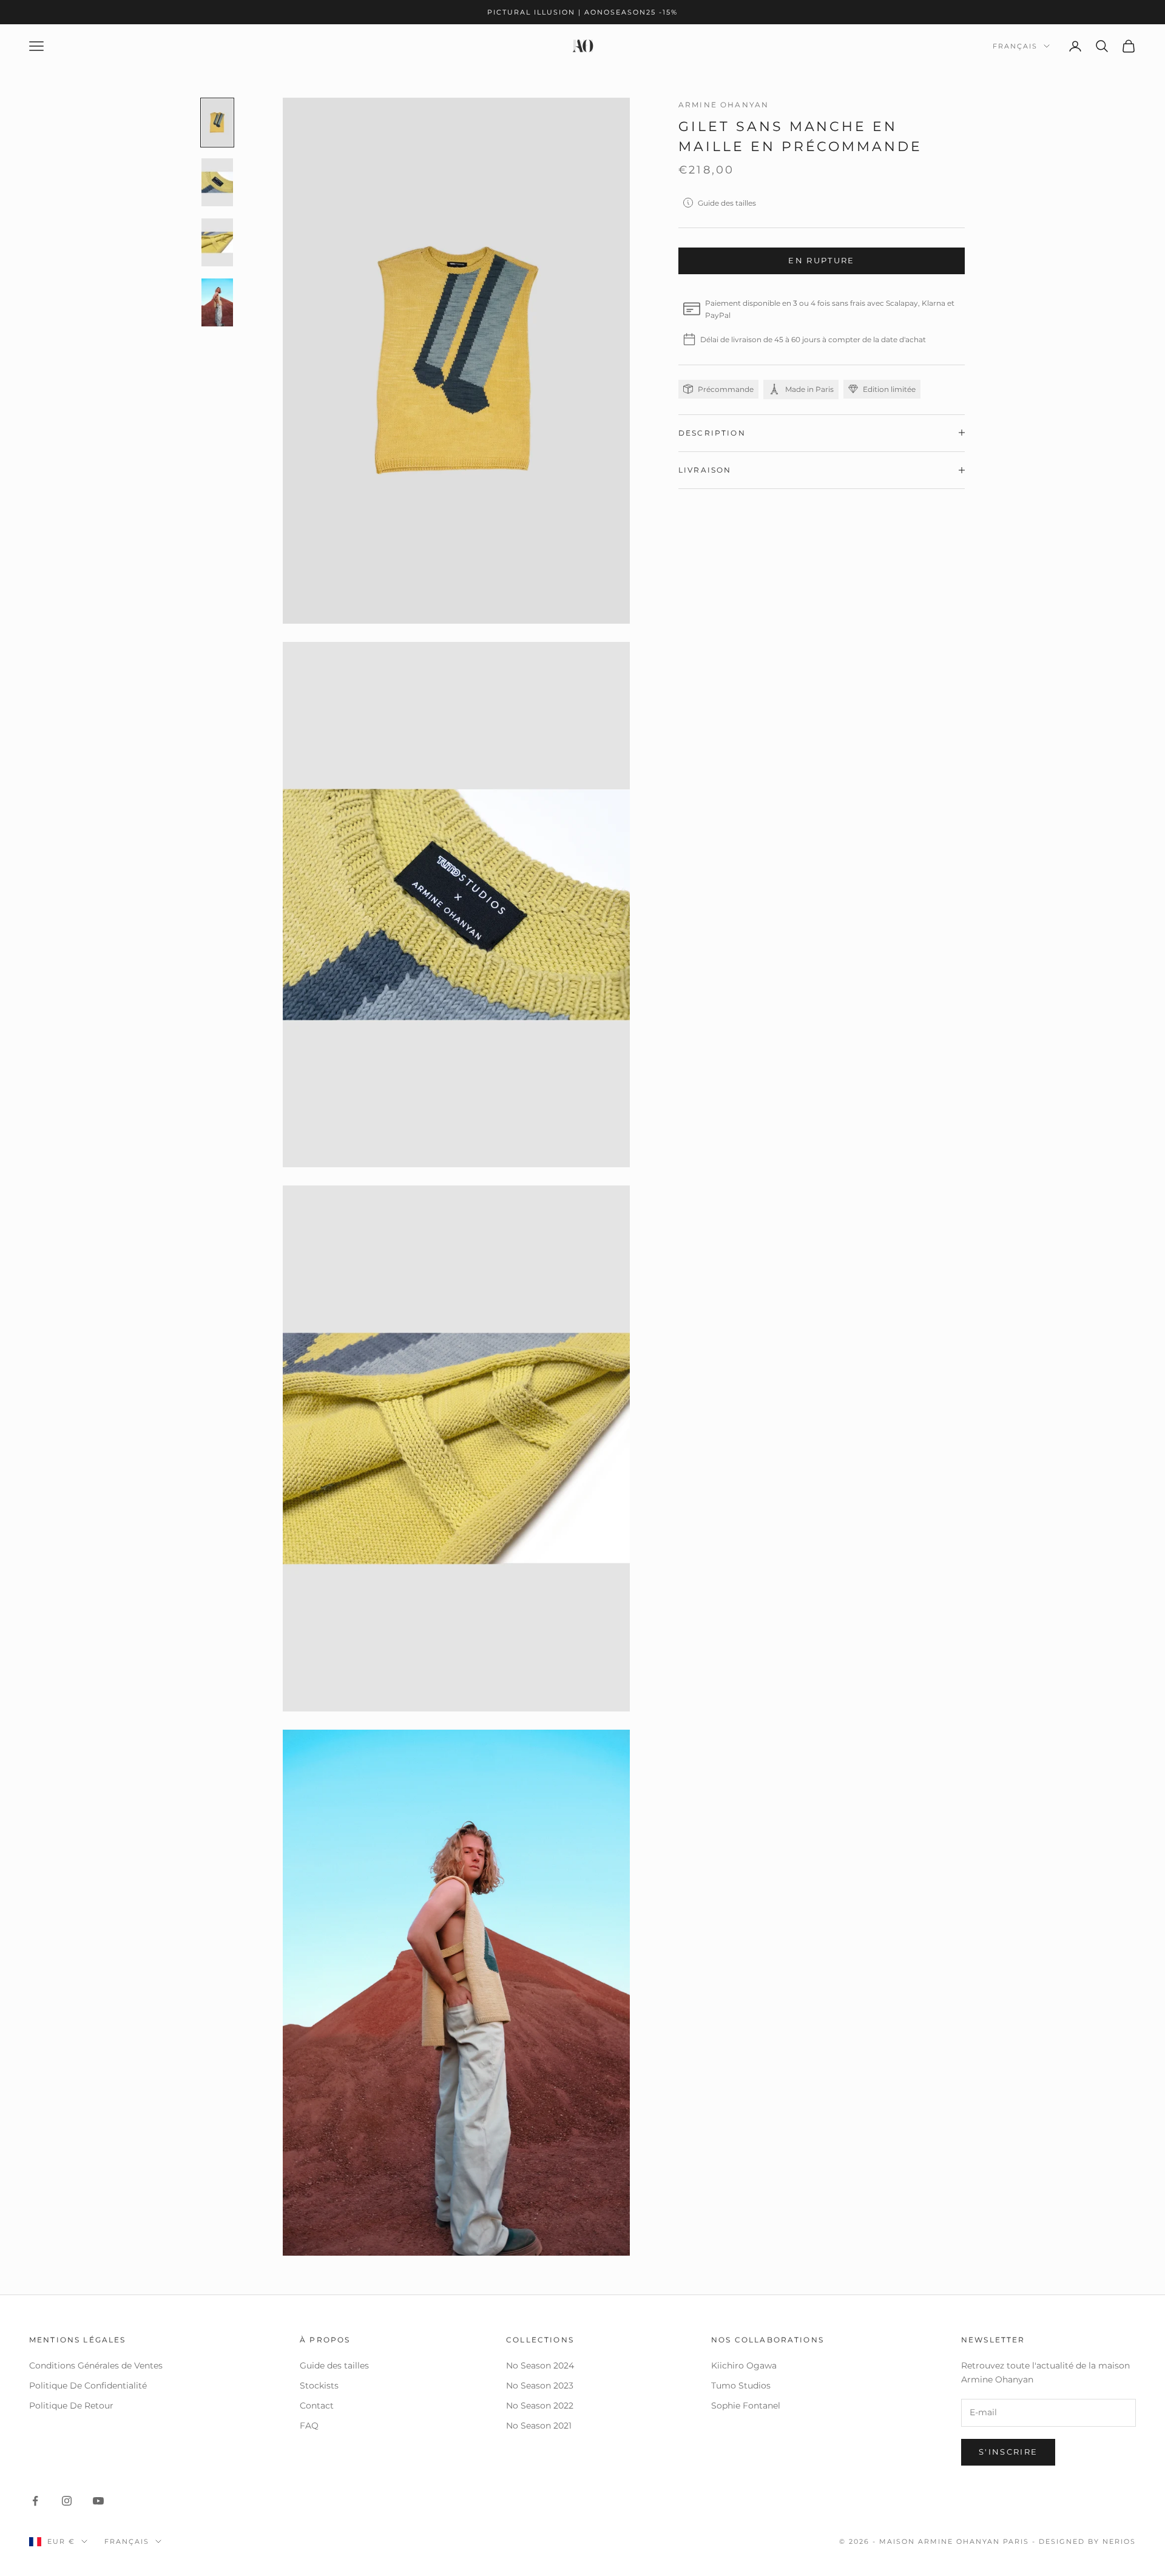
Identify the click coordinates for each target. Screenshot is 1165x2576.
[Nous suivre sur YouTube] (98, 2501)
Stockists (319, 2385)
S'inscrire (1008, 2452)
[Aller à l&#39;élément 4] (217, 302)
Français (1015, 46)
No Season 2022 (540, 2406)
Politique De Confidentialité (88, 2385)
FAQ (309, 2426)
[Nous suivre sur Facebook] (35, 2501)
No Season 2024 (540, 2365)
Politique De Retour (71, 2406)
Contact (317, 2406)
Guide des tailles (727, 202)
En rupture (821, 260)
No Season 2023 (540, 2385)
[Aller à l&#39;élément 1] (217, 123)
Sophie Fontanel (746, 2406)
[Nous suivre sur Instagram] (67, 2501)
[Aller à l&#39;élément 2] (217, 182)
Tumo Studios (741, 2385)
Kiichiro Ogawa (744, 2365)
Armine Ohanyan (724, 105)
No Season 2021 (539, 2426)
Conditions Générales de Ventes (96, 2365)
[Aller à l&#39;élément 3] (217, 242)
